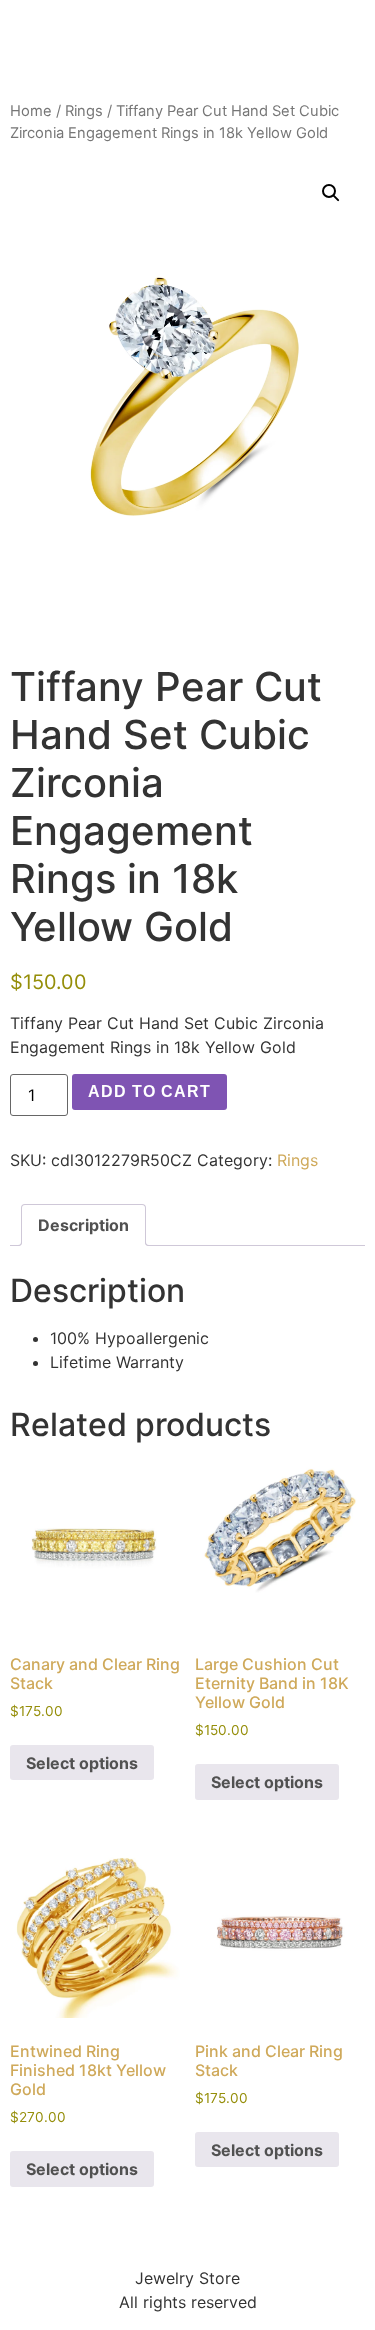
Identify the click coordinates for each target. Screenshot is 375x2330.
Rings (84, 111)
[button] (331, 193)
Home (31, 111)
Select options (82, 1763)
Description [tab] (83, 1225)
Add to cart (149, 1091)
